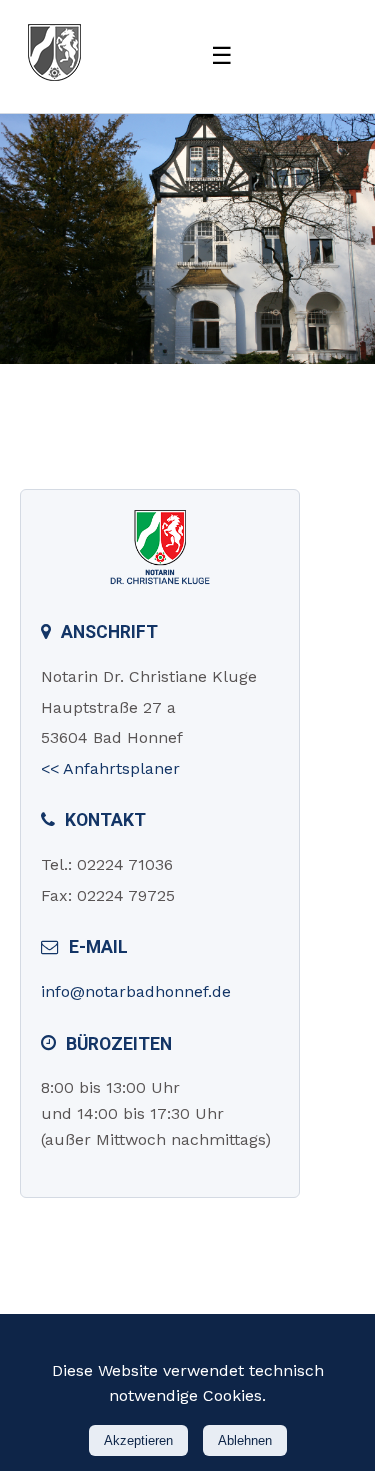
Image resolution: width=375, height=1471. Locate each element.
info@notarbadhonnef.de (136, 991)
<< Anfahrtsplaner (110, 768)
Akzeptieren (138, 1440)
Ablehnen (245, 1440)
